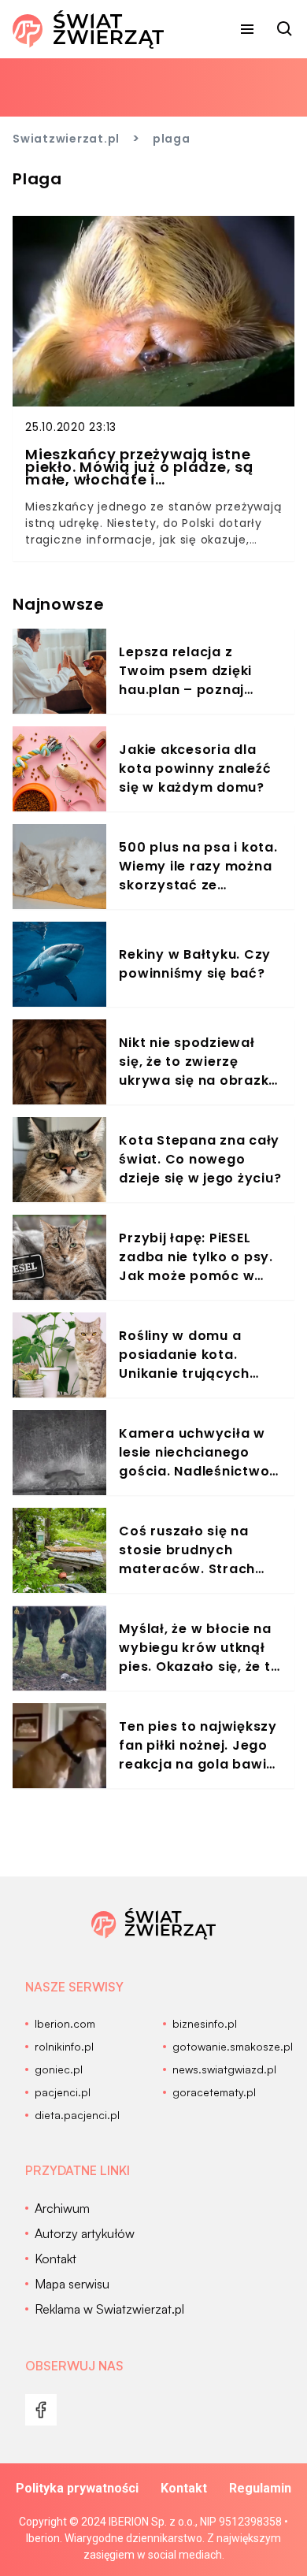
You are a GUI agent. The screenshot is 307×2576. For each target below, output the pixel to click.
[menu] (247, 29)
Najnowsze (59, 604)
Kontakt (184, 2488)
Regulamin (260, 2488)
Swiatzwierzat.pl (66, 139)
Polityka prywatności (77, 2488)
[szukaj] (285, 29)
